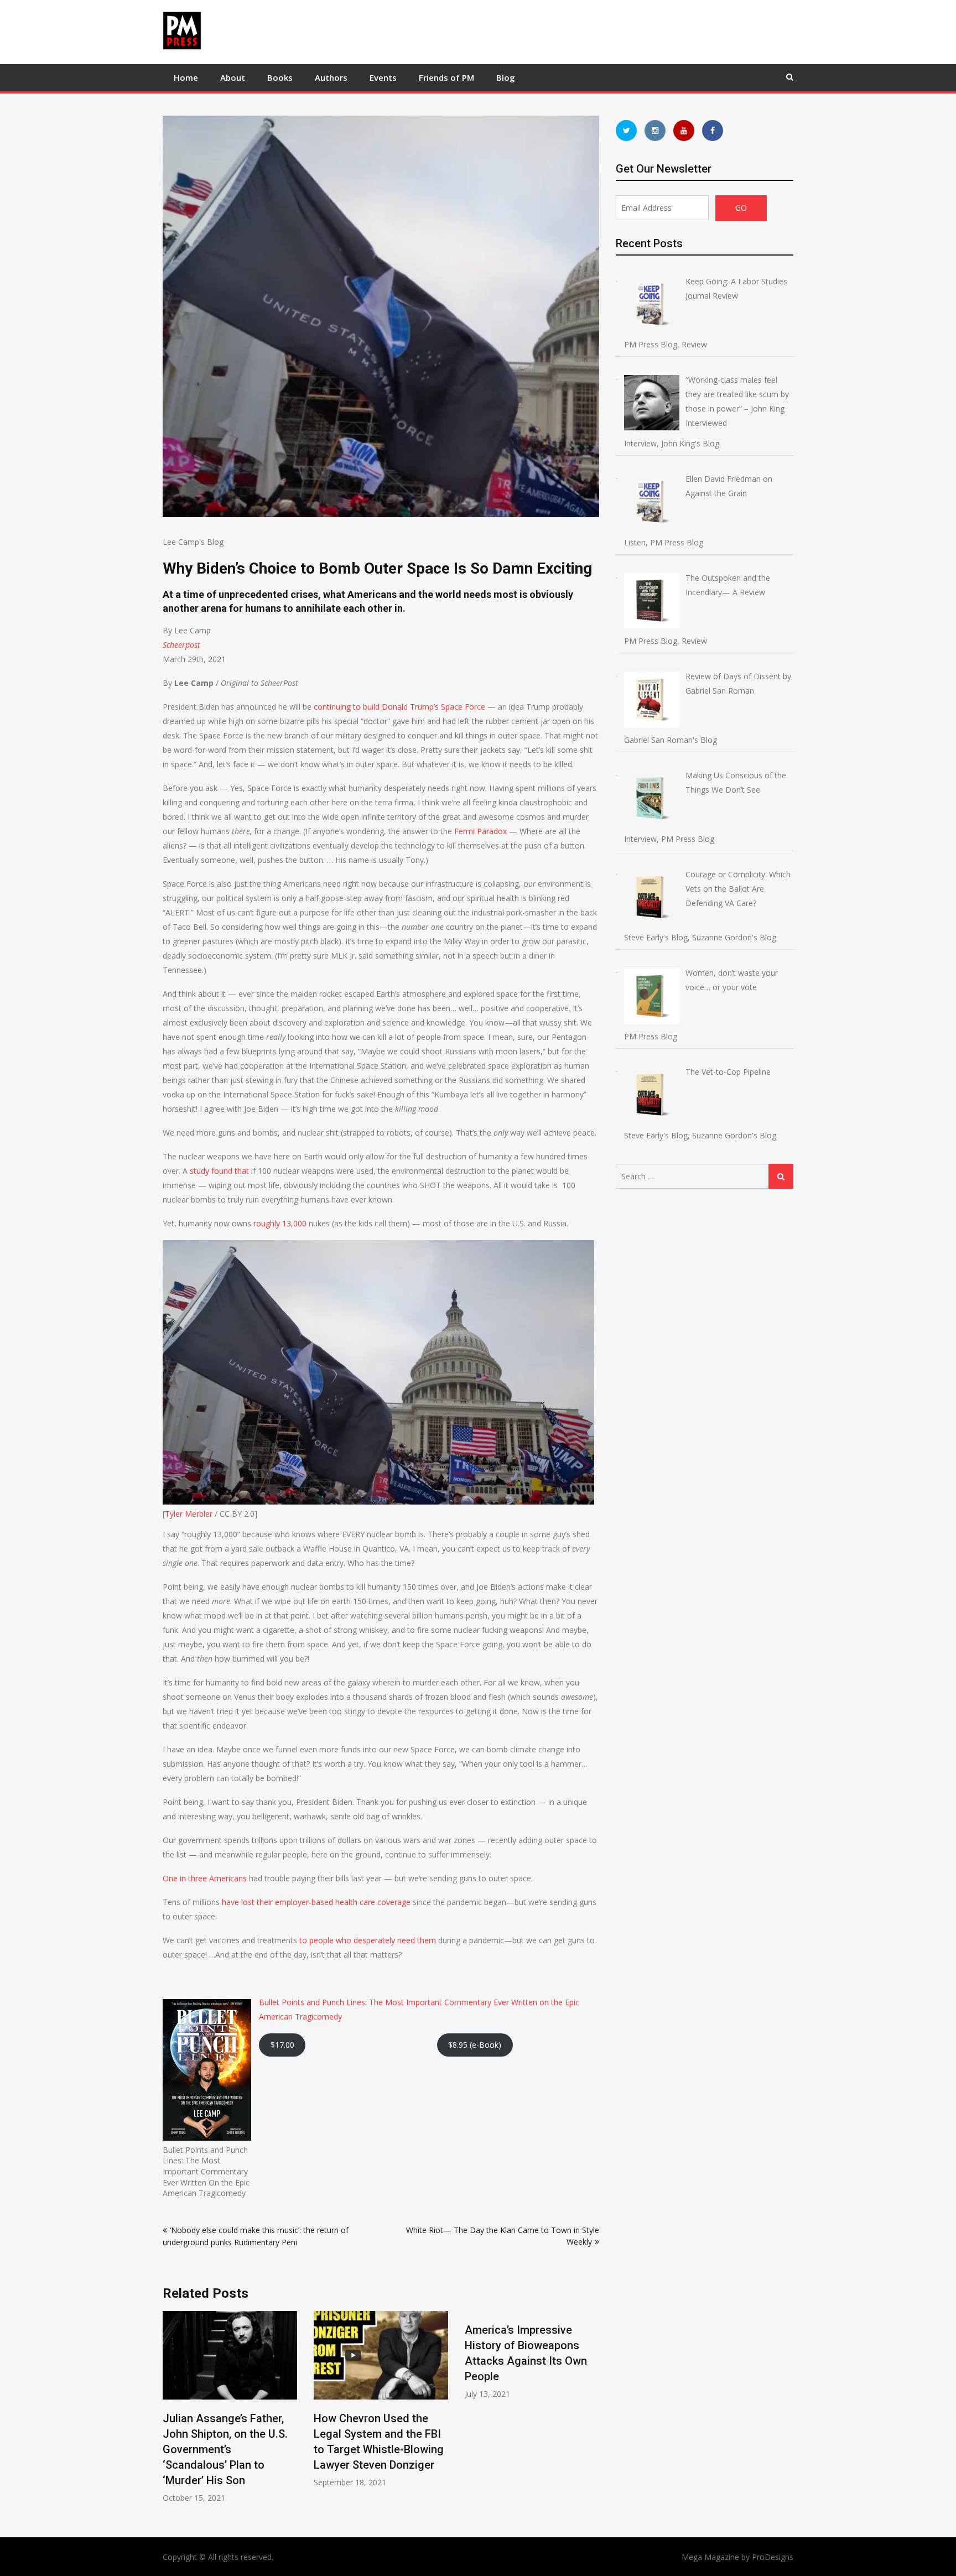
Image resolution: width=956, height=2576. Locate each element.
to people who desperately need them (367, 1940)
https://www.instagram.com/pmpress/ (655, 131)
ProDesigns (773, 2557)
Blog (506, 77)
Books (280, 77)
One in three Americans (205, 1878)
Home (186, 77)
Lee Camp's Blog (193, 542)
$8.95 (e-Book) (475, 2045)
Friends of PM (446, 77)
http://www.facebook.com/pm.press (713, 131)
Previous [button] (170, 2413)
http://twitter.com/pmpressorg (626, 131)
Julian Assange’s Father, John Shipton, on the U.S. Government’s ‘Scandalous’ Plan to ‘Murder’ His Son (225, 2449)
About (233, 77)
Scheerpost (181, 645)
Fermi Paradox (480, 831)
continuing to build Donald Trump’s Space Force (398, 707)
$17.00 (282, 2045)
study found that (218, 1171)
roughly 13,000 (279, 1223)
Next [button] (592, 2413)
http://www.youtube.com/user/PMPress (684, 131)
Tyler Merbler (189, 1514)
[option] (230, 2407)
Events (383, 77)
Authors (331, 77)
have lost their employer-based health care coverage (315, 1902)
